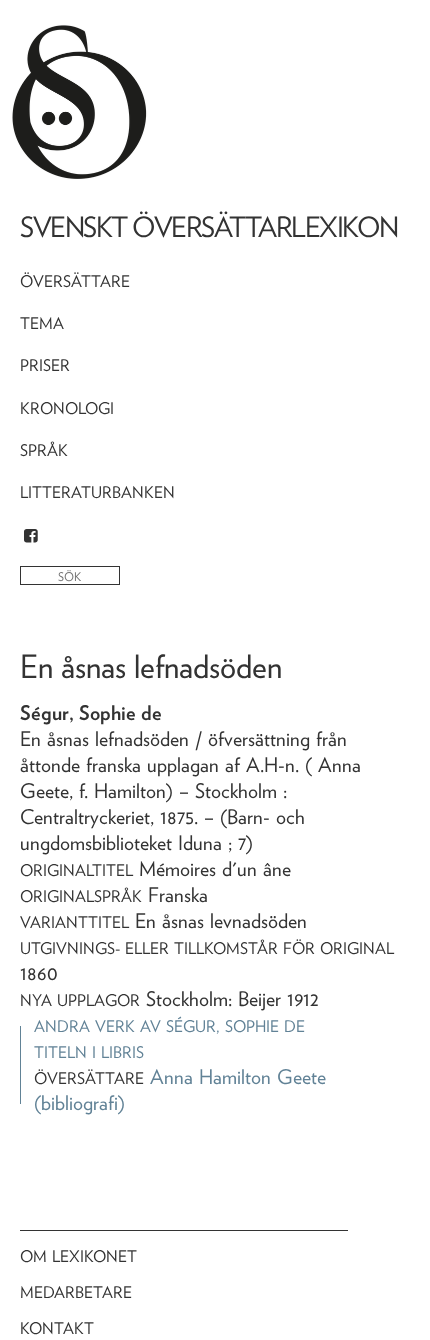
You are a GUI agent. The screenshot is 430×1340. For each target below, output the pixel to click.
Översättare (75, 281)
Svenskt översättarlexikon (209, 227)
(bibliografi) (79, 1103)
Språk (44, 450)
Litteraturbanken (97, 492)
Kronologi (67, 408)
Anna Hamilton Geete (238, 1077)
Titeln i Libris (89, 1052)
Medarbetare (76, 1292)
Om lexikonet (78, 1256)
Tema (42, 323)
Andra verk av (169, 1026)
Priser (45, 365)
